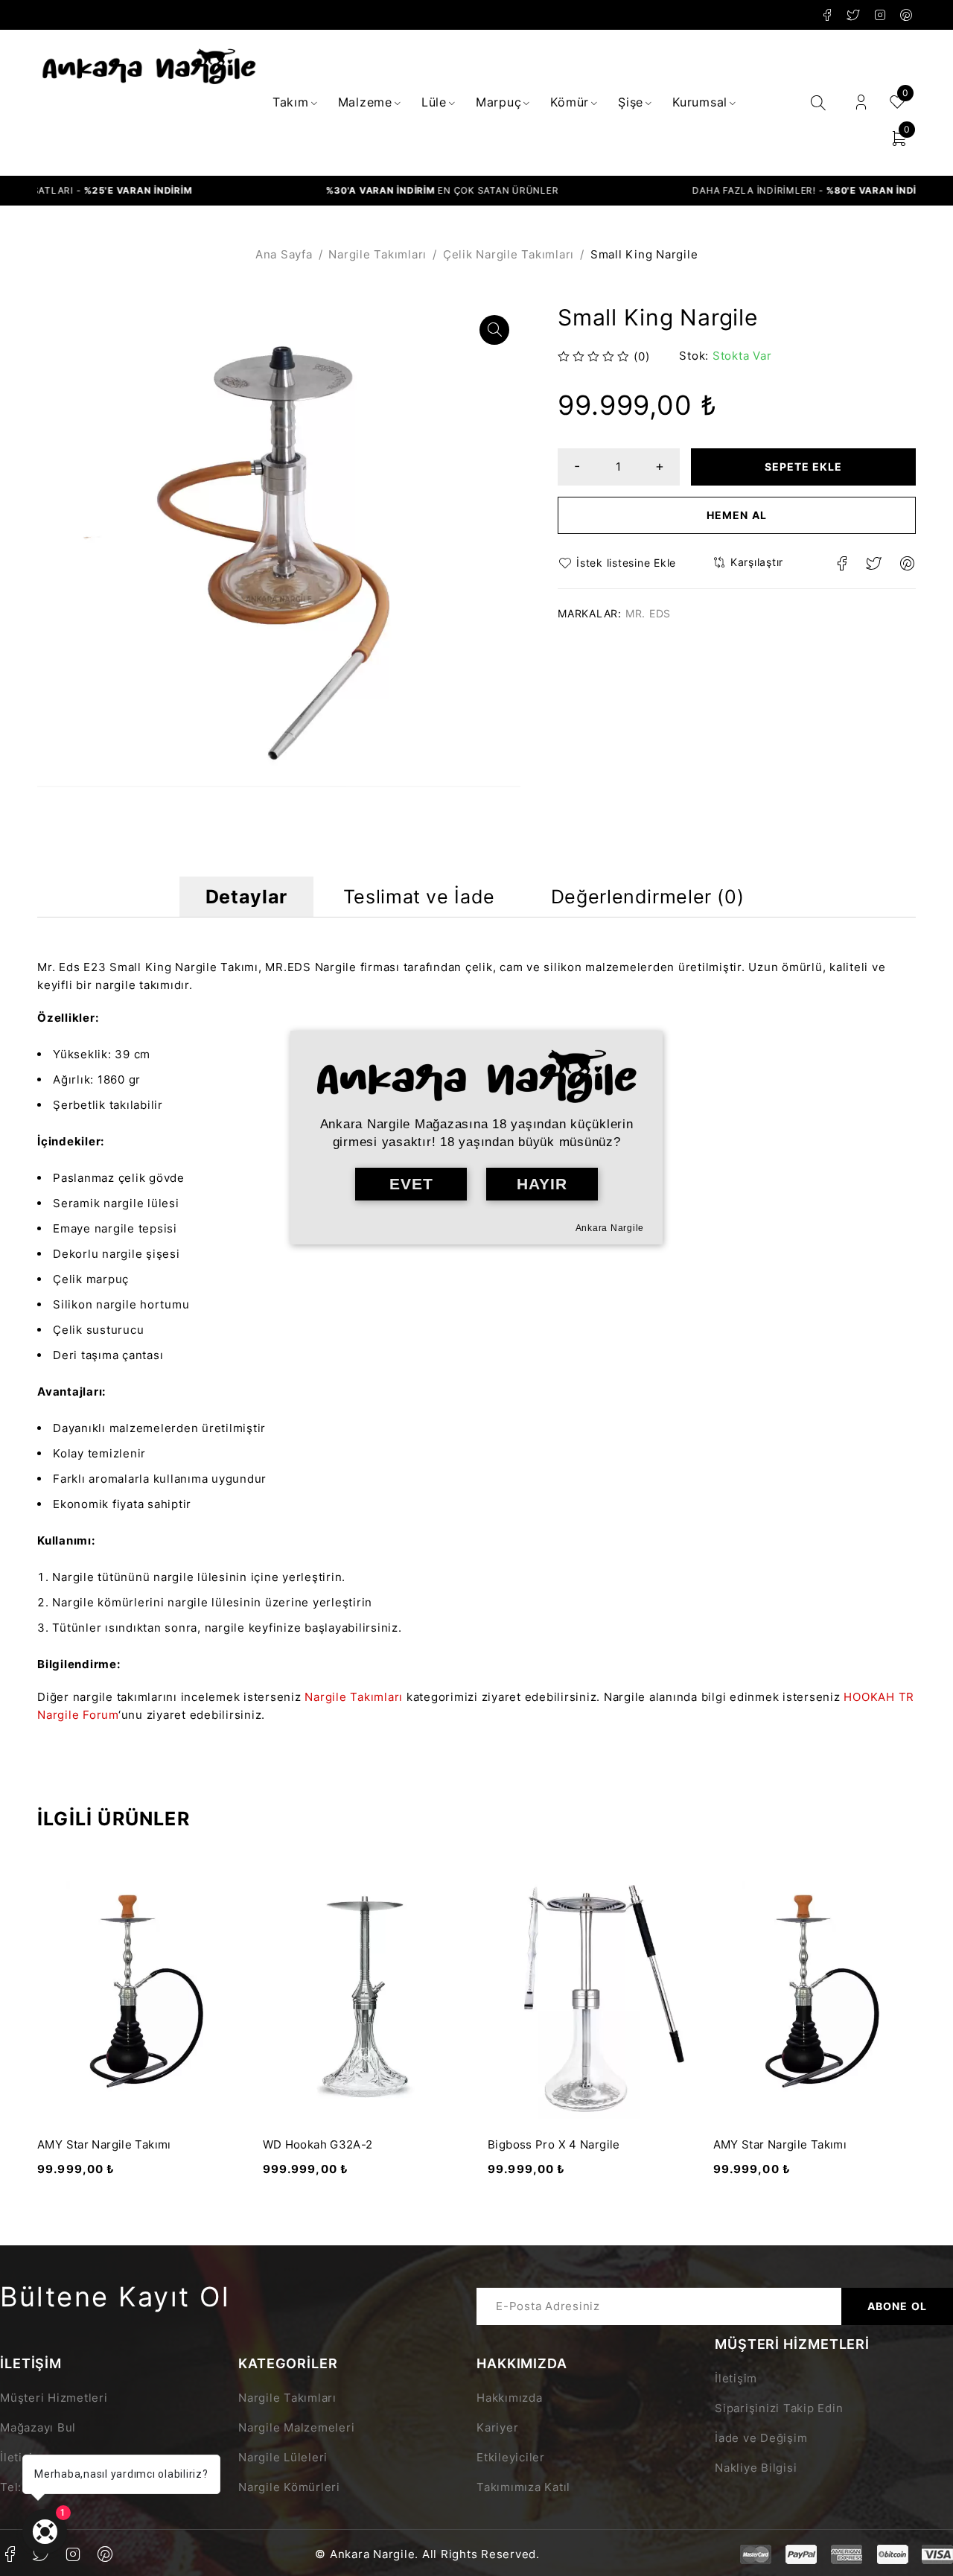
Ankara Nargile (610, 1228)
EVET (411, 1184)
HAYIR (542, 1184)
